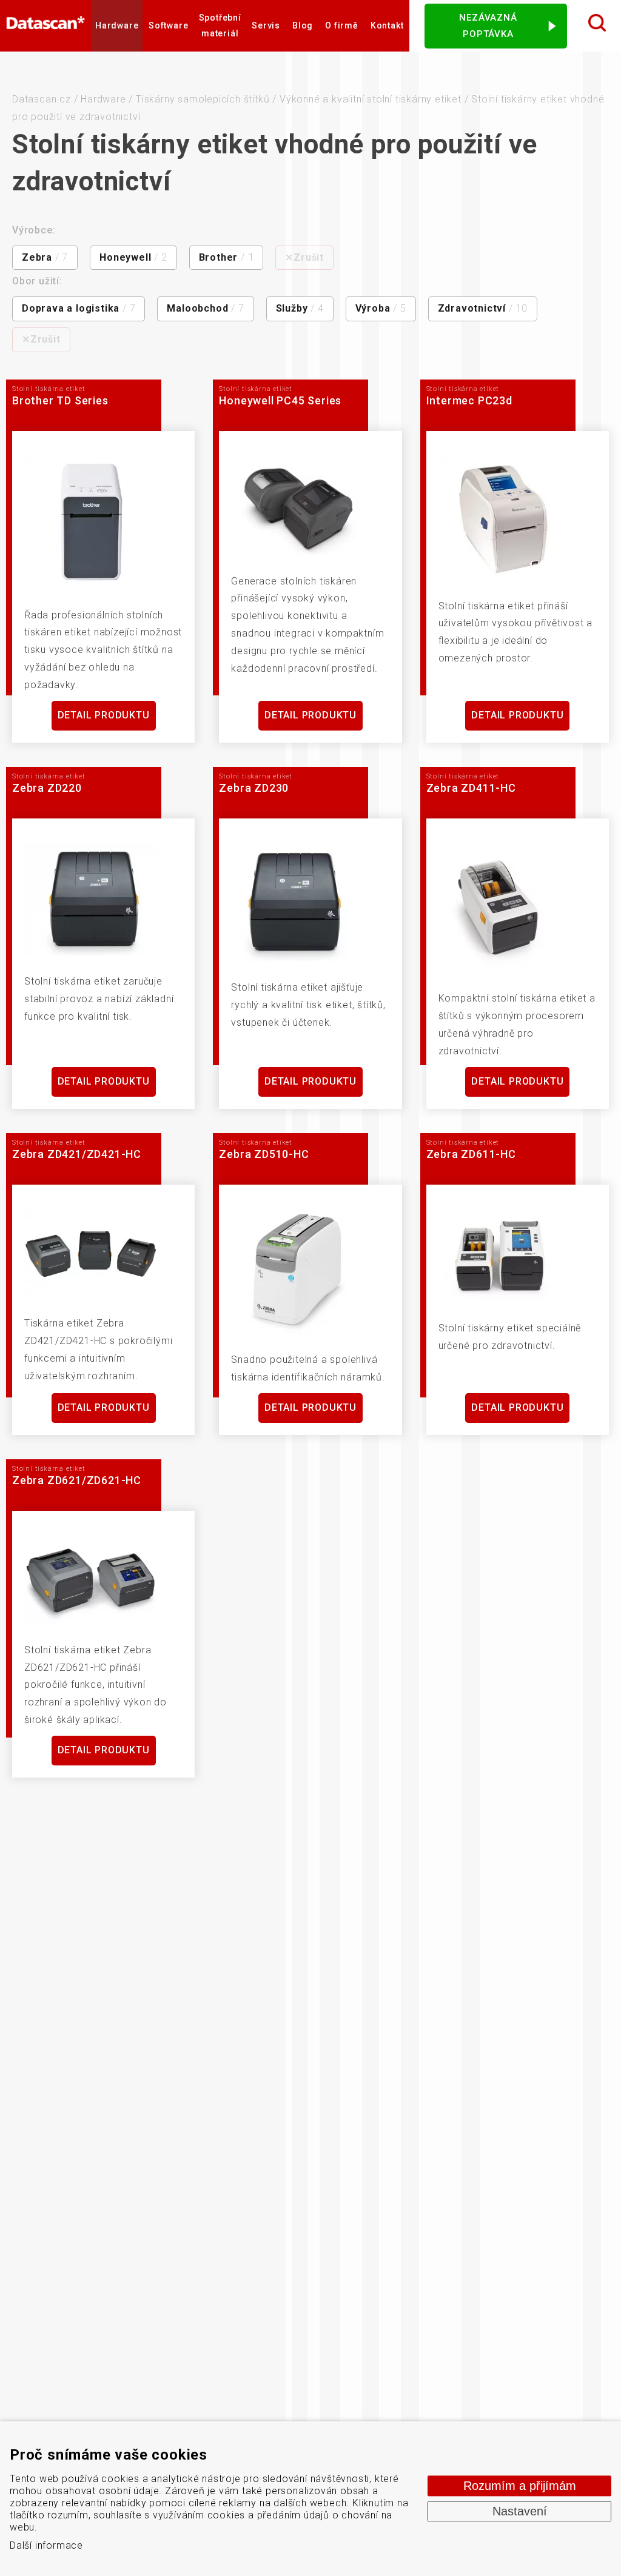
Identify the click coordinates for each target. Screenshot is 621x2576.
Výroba (381, 308)
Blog (303, 25)
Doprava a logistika (79, 308)
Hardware (117, 25)
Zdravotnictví (483, 308)
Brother (227, 257)
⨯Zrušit (304, 257)
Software (168, 25)
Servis (266, 25)
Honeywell (133, 257)
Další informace (46, 2545)
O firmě (342, 25)
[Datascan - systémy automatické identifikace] (45, 25)
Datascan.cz (42, 99)
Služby (300, 308)
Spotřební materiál (220, 25)
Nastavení (520, 2511)
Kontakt (387, 25)
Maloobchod (205, 308)
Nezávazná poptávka (488, 26)
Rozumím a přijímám (520, 2486)
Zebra (45, 257)
